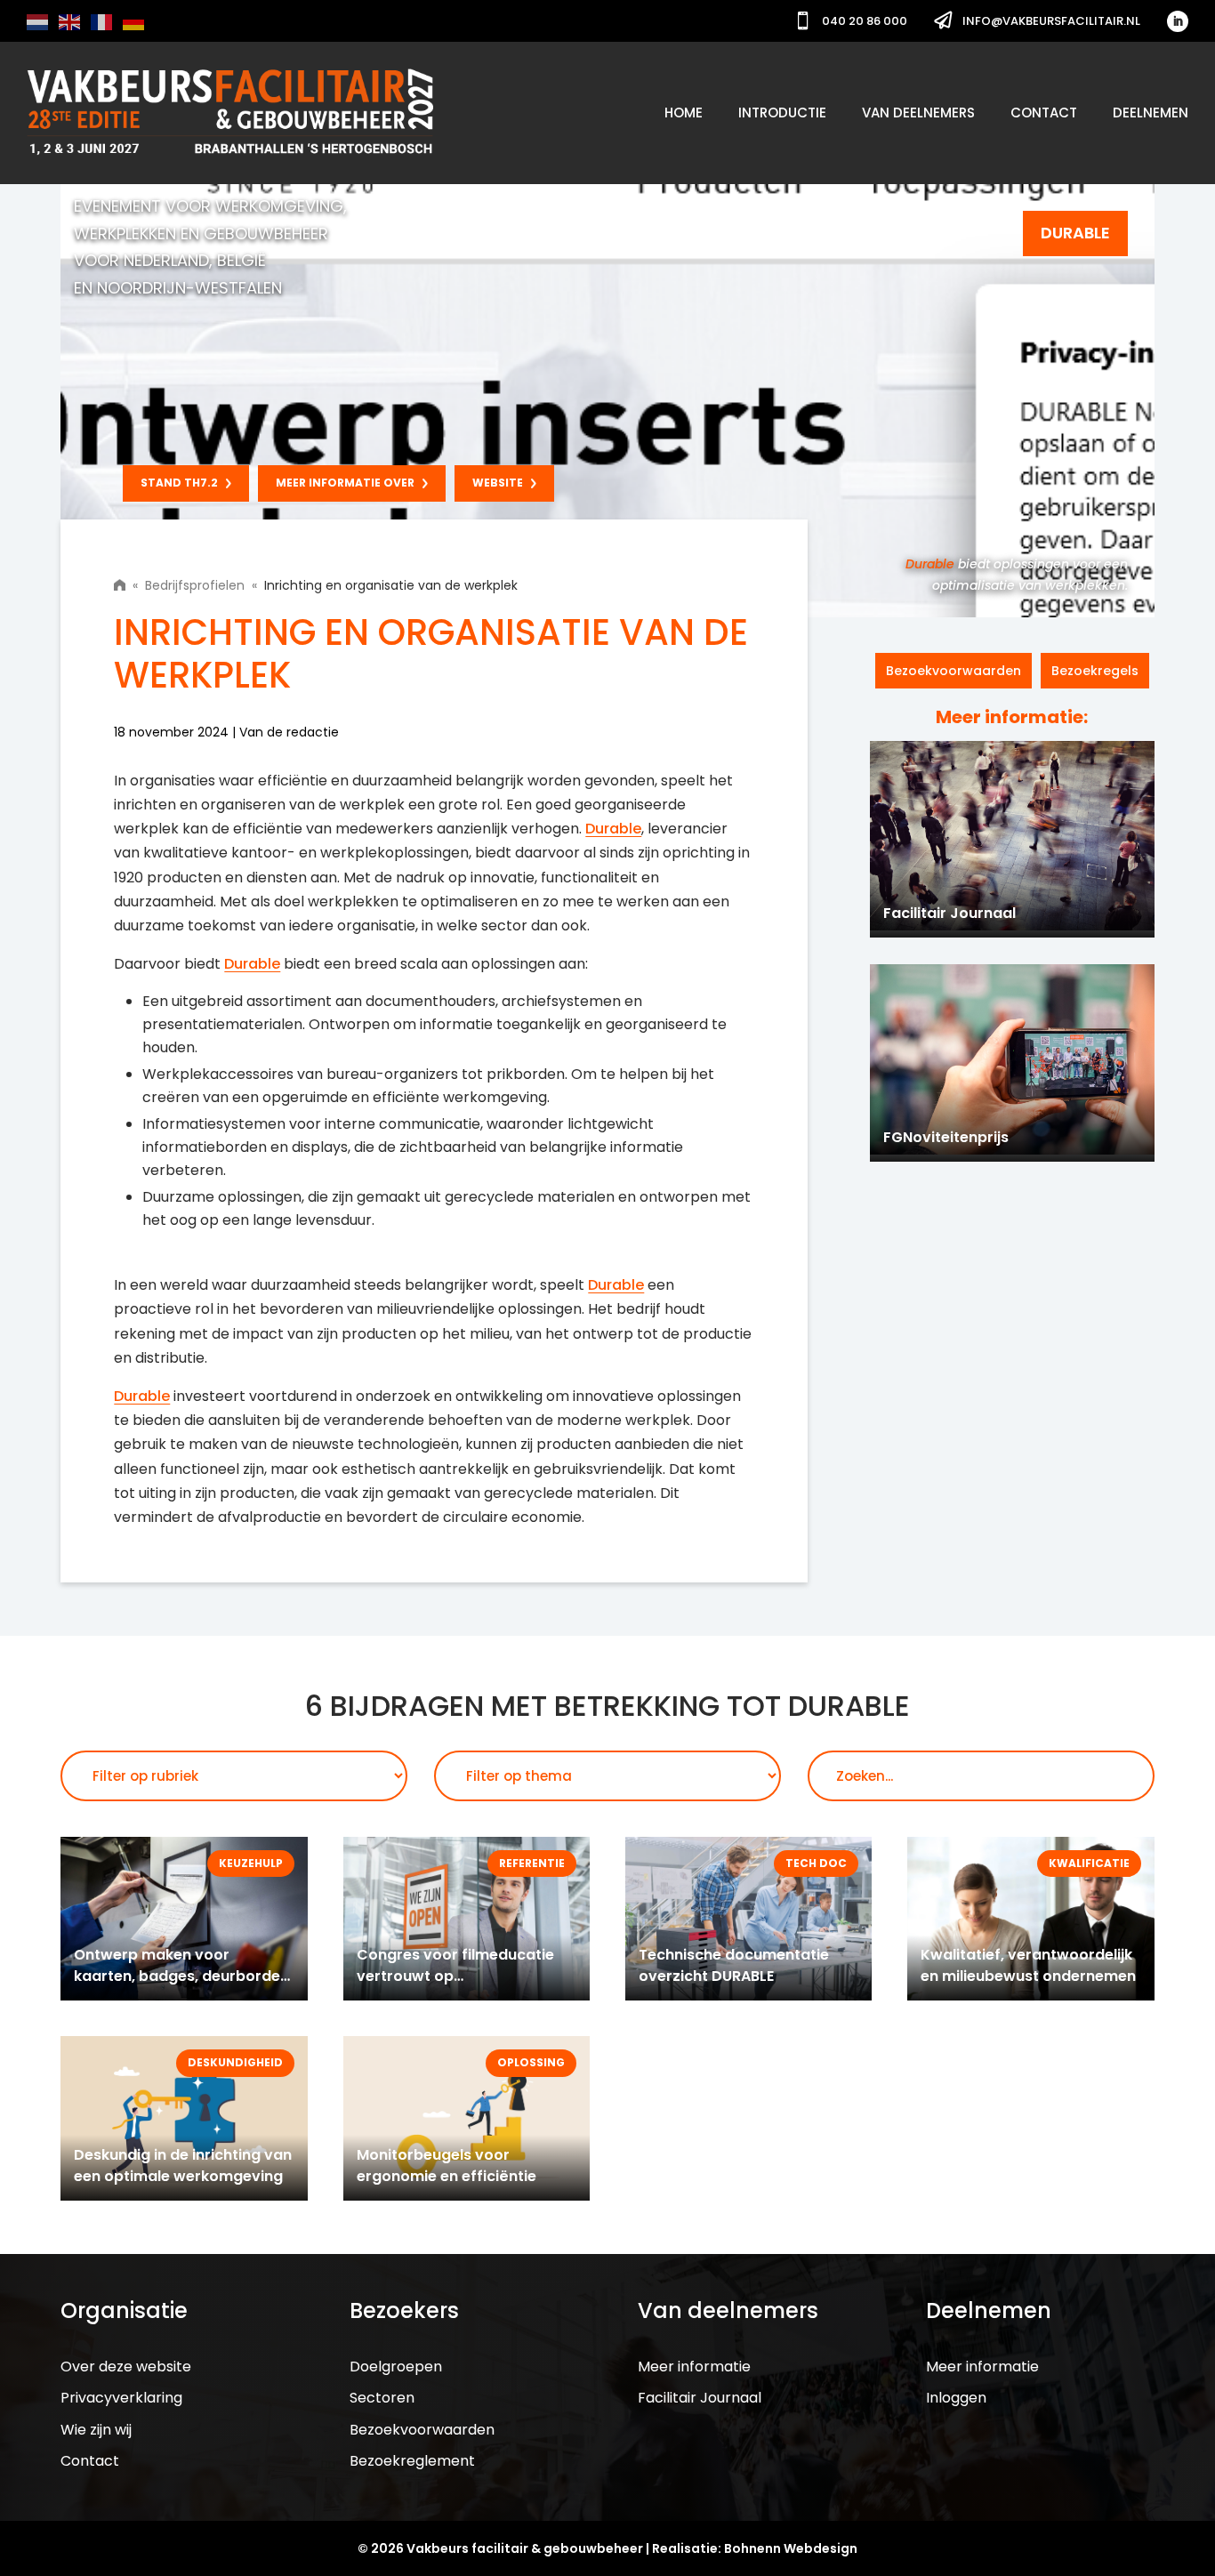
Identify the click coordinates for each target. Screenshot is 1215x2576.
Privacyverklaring (121, 2398)
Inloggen (956, 2398)
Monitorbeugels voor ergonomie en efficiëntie (447, 2165)
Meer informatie (694, 2367)
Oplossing (531, 2062)
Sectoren (382, 2398)
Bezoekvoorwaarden (953, 671)
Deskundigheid (235, 2062)
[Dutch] (38, 21)
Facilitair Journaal (700, 2398)
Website (498, 483)
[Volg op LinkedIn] (1178, 21)
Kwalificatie (1089, 1863)
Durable (930, 564)
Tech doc (816, 1863)
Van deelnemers (918, 113)
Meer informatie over (345, 483)
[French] (102, 21)
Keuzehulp (251, 1863)
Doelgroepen (396, 2367)
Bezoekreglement (412, 2461)
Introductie (782, 113)
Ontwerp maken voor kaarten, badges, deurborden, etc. (183, 1976)
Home (684, 113)
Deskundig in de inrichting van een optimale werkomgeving (183, 2165)
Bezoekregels (1095, 671)
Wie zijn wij (96, 2430)
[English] (70, 21)
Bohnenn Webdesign (791, 2548)
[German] (134, 21)
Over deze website (126, 2367)
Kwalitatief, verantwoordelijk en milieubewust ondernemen (1028, 1965)
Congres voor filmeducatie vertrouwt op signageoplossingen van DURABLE (455, 1987)
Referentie (532, 1863)
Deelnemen (1151, 113)
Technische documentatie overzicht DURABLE (734, 1965)
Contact (1044, 113)
